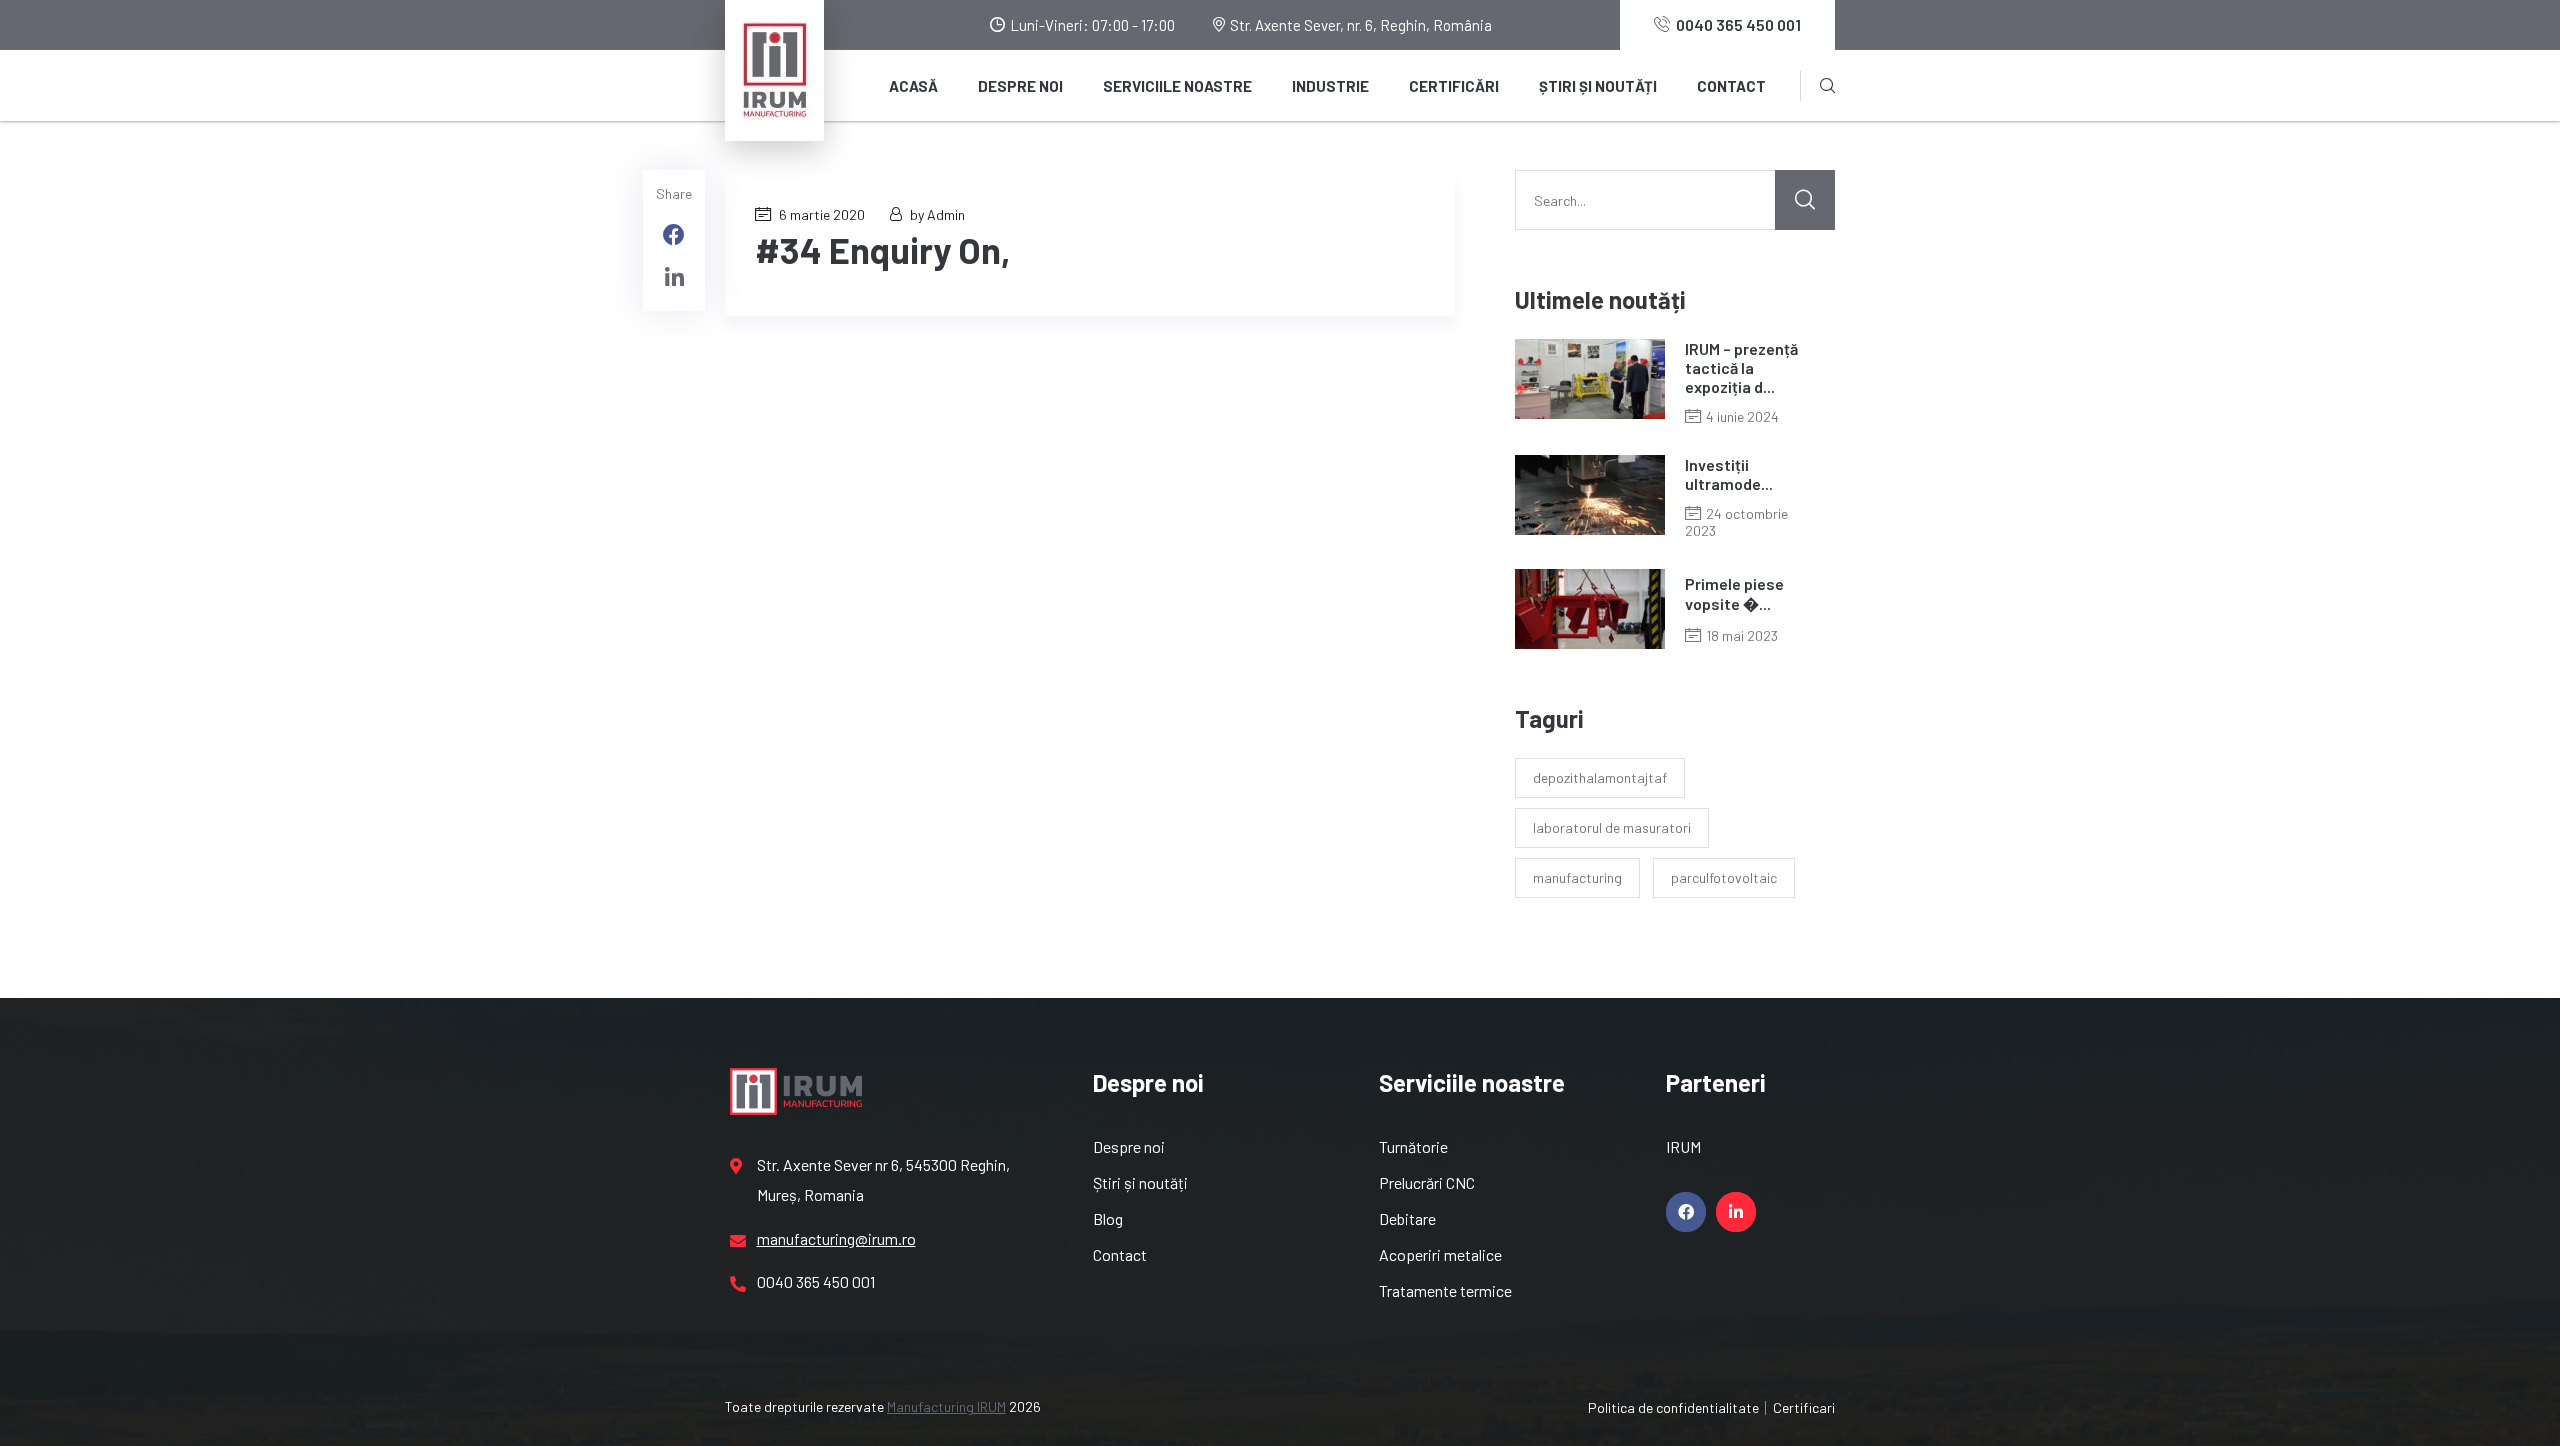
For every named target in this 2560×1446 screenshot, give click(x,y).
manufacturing (1577, 877)
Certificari (1804, 1407)
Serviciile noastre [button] (1177, 86)
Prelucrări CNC (1427, 1182)
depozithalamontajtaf (1600, 777)
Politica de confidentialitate (1673, 1407)
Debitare (1407, 1218)
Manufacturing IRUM (946, 1406)
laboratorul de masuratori (1612, 827)
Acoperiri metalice (1440, 1254)
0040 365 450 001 (1738, 24)
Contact (1731, 86)
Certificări (1454, 86)
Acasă (913, 86)
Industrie (1330, 86)
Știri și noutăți (1598, 86)
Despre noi (1020, 86)
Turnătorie (1413, 1146)
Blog (1108, 1218)
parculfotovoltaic (1724, 877)
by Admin (937, 214)
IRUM (1683, 1146)
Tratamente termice (1445, 1290)
